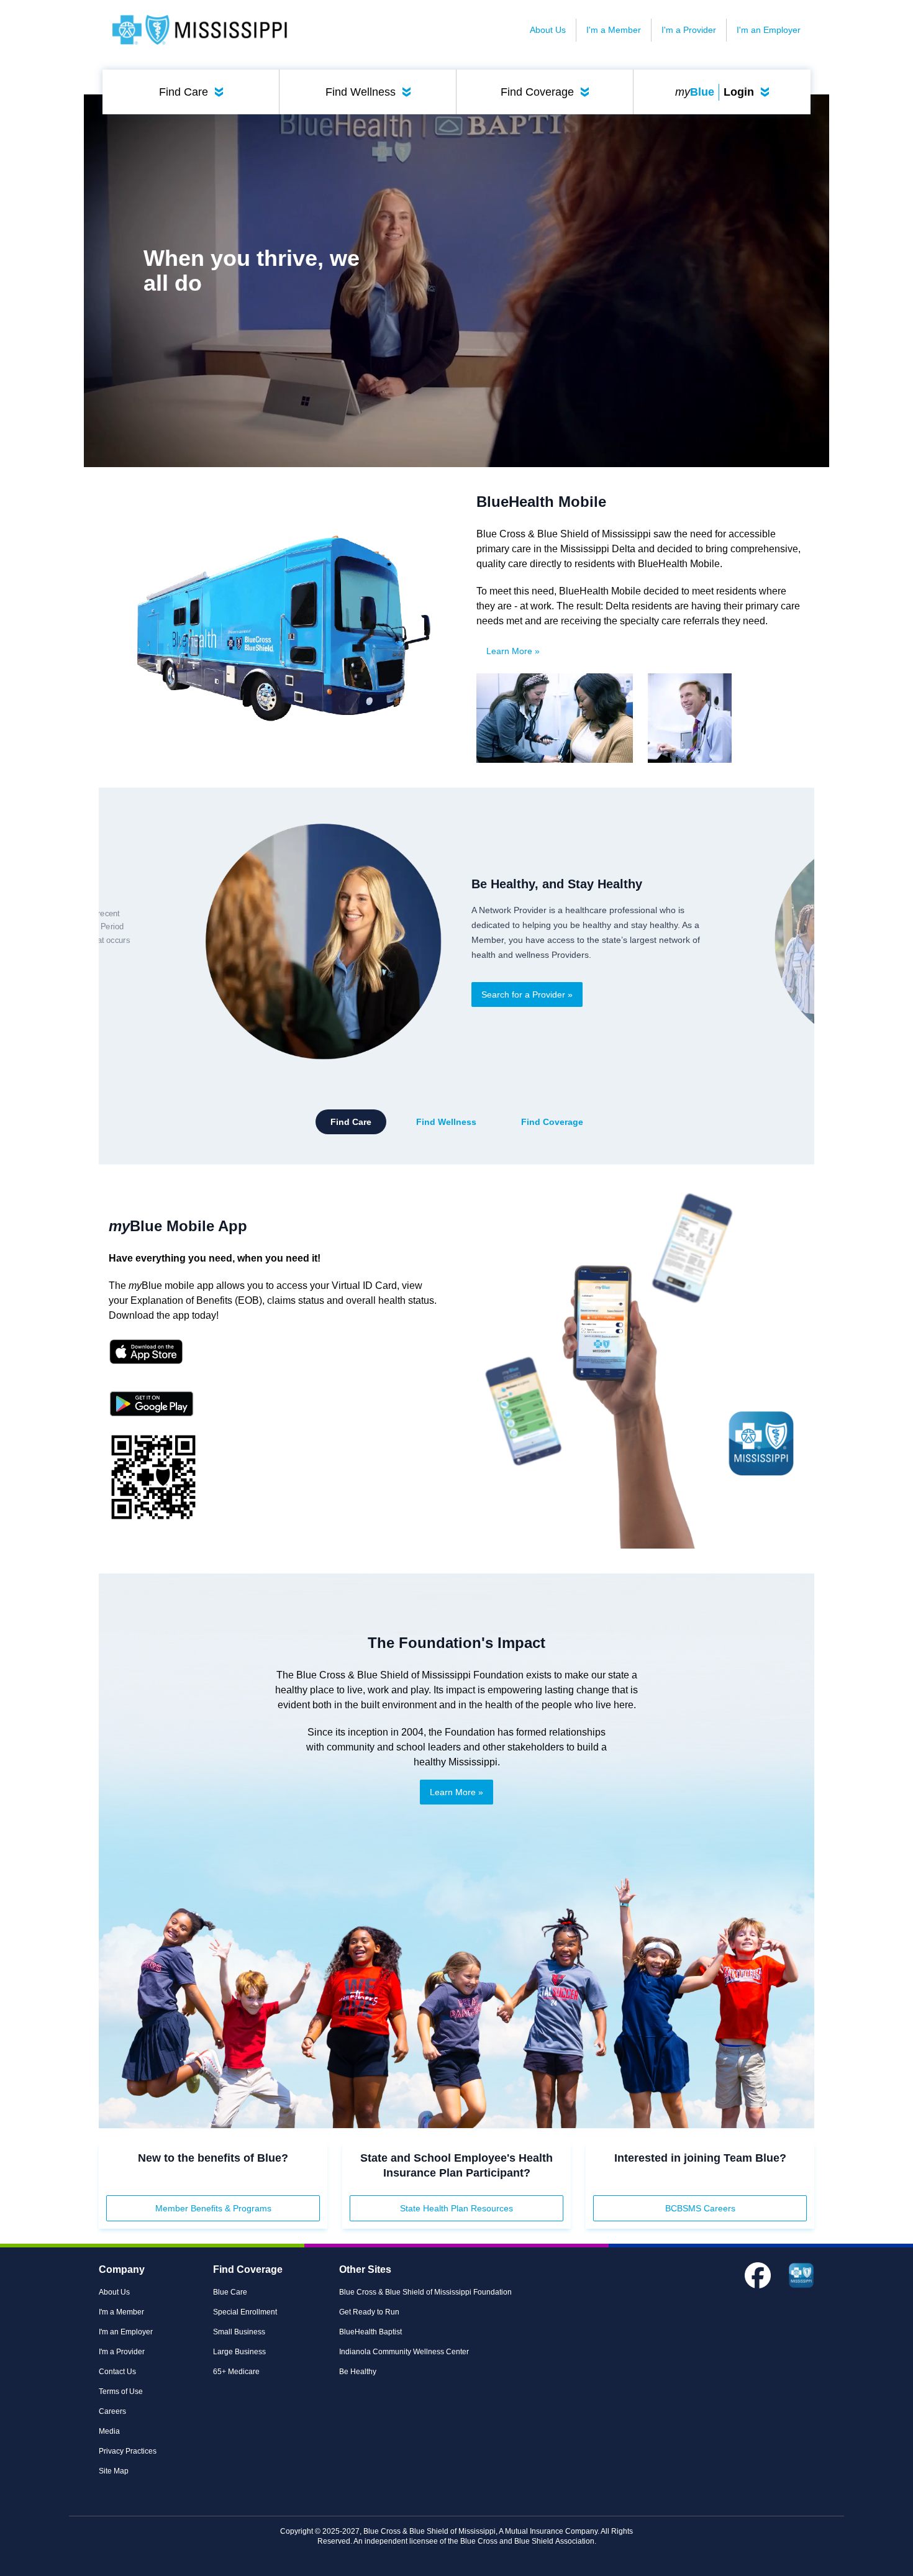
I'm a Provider (689, 30)
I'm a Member (614, 30)
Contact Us (117, 2372)
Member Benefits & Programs (213, 2208)
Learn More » (513, 651)
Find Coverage (547, 92)
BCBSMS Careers (700, 2208)
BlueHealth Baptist (370, 2332)
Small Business (239, 2332)
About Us (548, 30)
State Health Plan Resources (457, 2208)
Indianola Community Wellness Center (404, 2352)
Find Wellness (371, 92)
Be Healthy (358, 2372)
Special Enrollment (245, 2312)
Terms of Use (121, 2392)
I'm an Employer (769, 30)
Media (109, 2431)
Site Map (114, 2471)
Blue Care (230, 2292)
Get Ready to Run (369, 2312)
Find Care (194, 92)
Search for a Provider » (527, 994)
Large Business (239, 2352)
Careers (112, 2411)
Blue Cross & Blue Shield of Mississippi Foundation (425, 2292)
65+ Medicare (236, 2372)
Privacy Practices (128, 2451)
